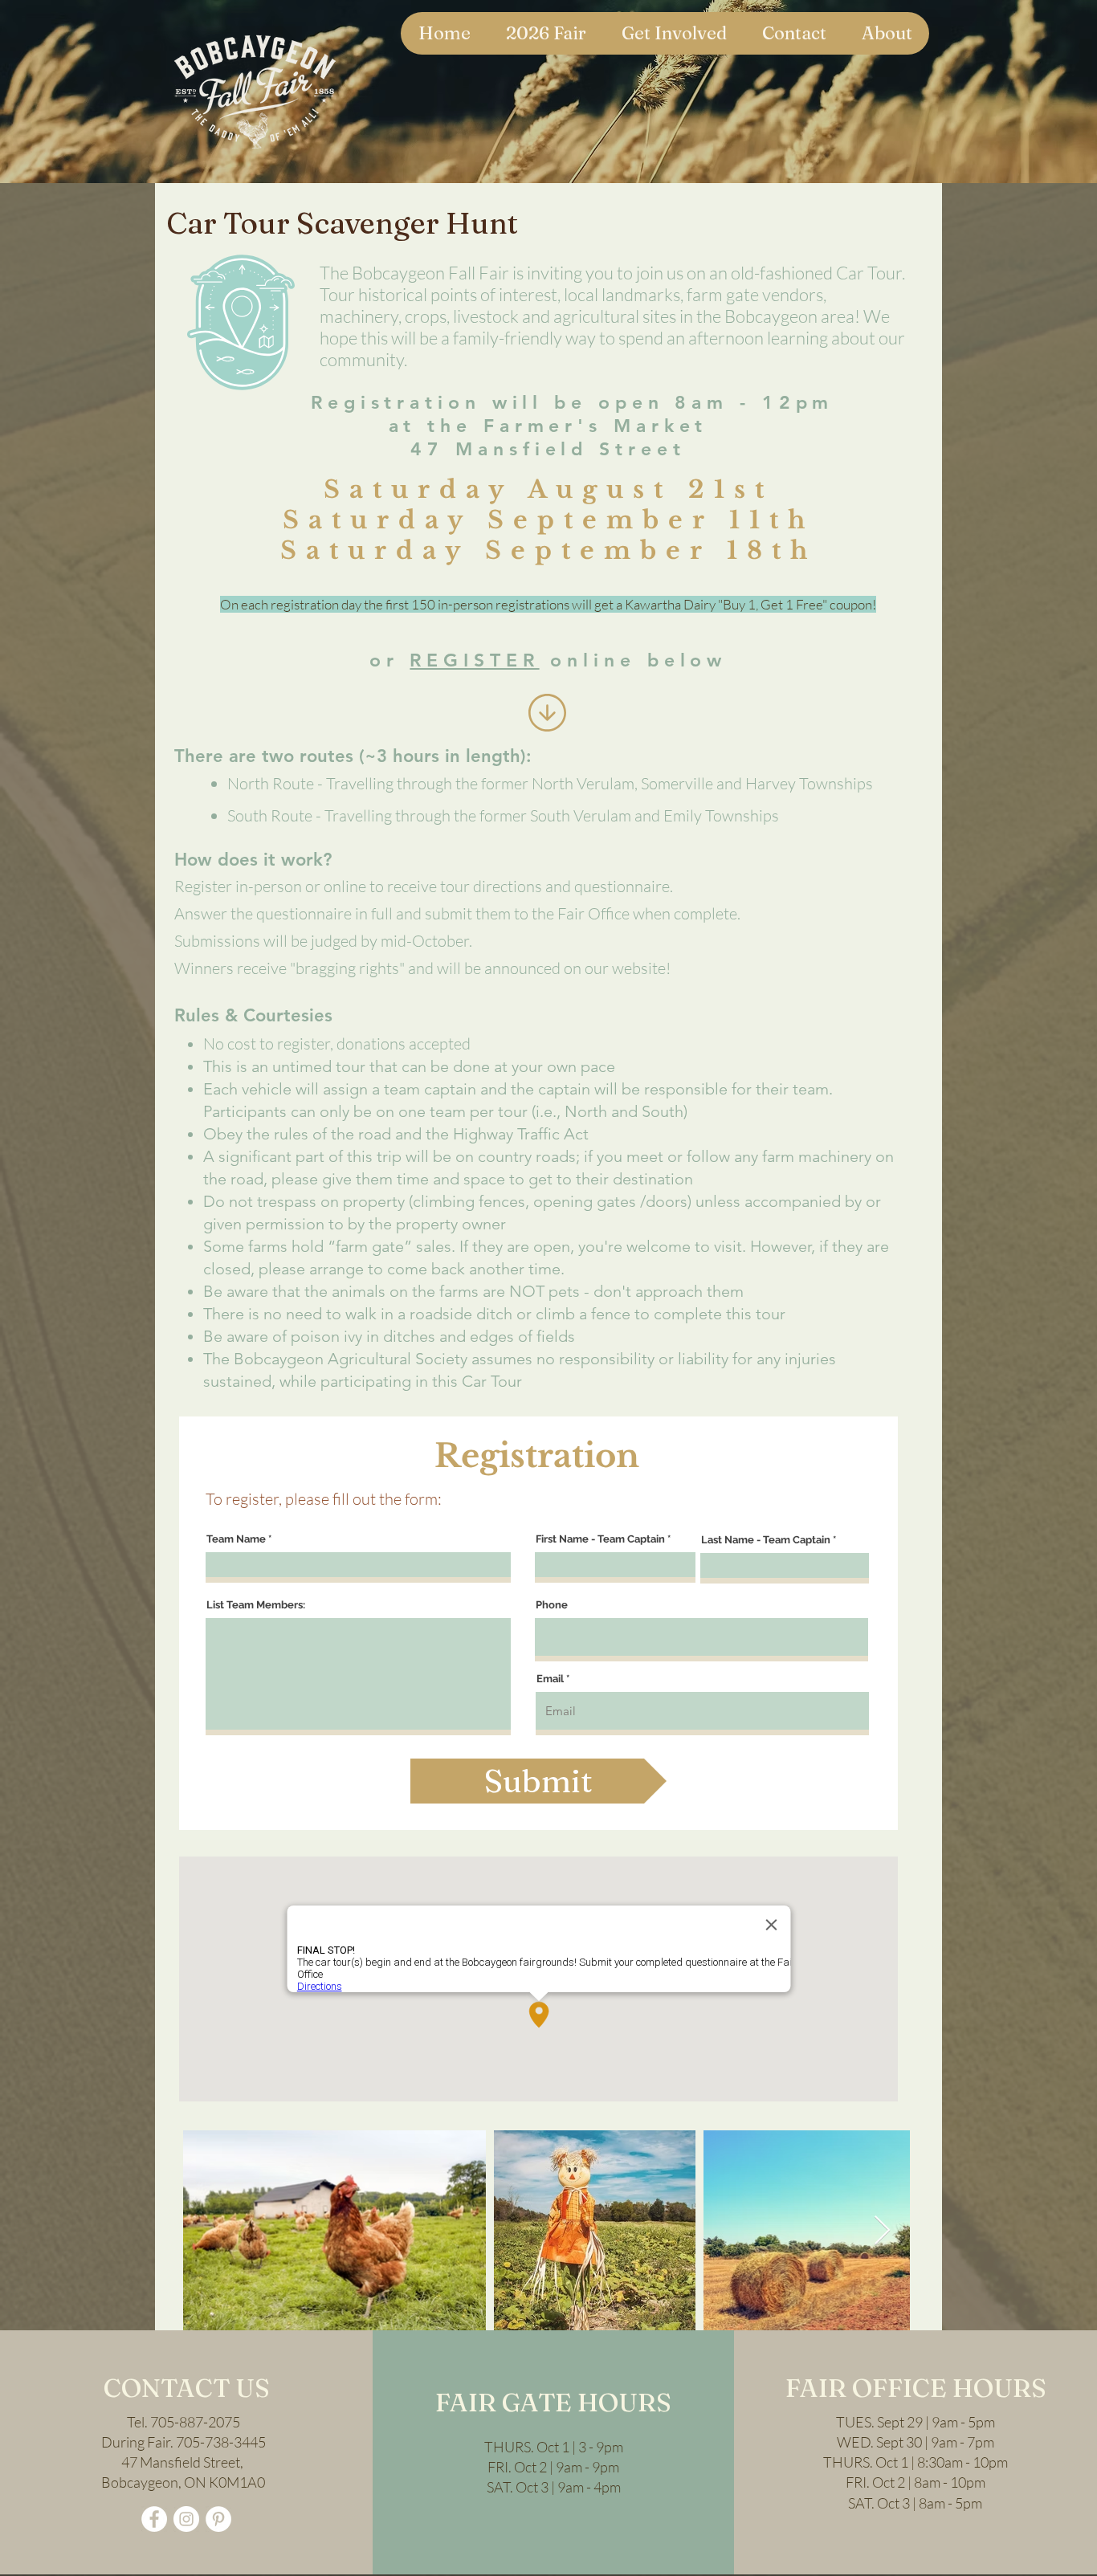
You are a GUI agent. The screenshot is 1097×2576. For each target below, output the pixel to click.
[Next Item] (882, 2231)
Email (550, 1679)
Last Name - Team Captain (766, 1540)
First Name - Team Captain (600, 1539)
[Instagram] (186, 2519)
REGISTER (474, 660)
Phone (552, 1605)
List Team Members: (256, 1605)
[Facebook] (154, 2519)
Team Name (236, 1539)
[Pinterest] (218, 2519)
